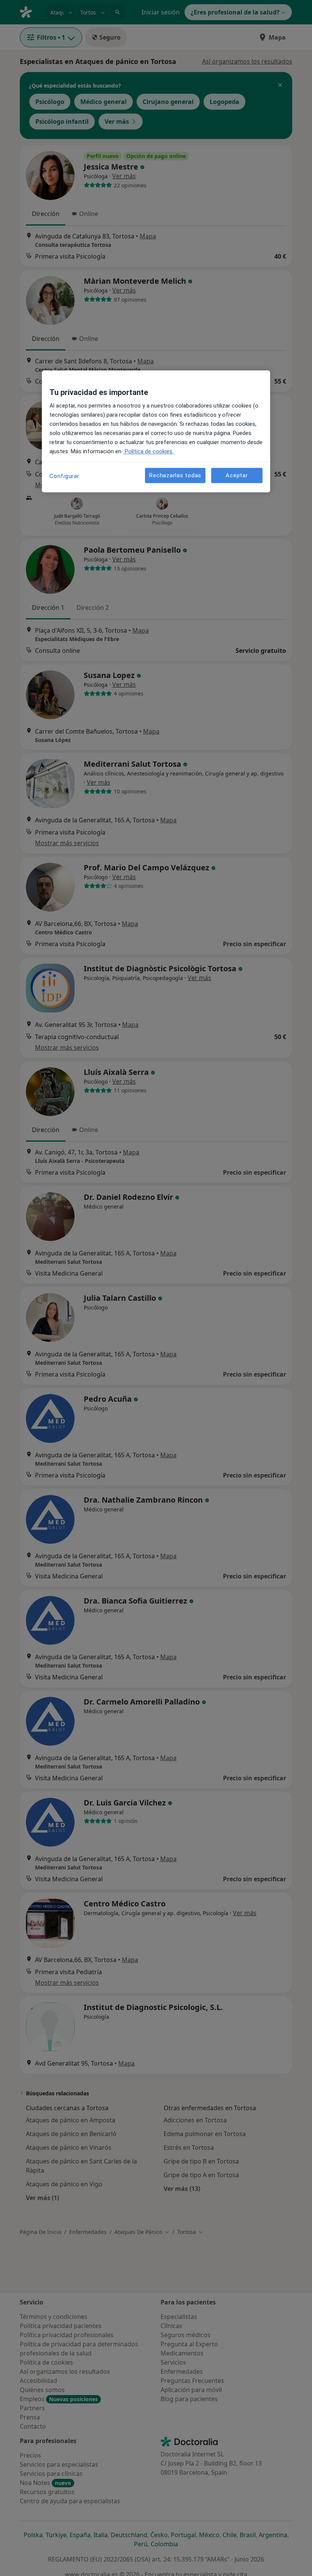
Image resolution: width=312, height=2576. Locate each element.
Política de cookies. (148, 452)
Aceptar (237, 475)
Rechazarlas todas (175, 475)
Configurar (64, 477)
